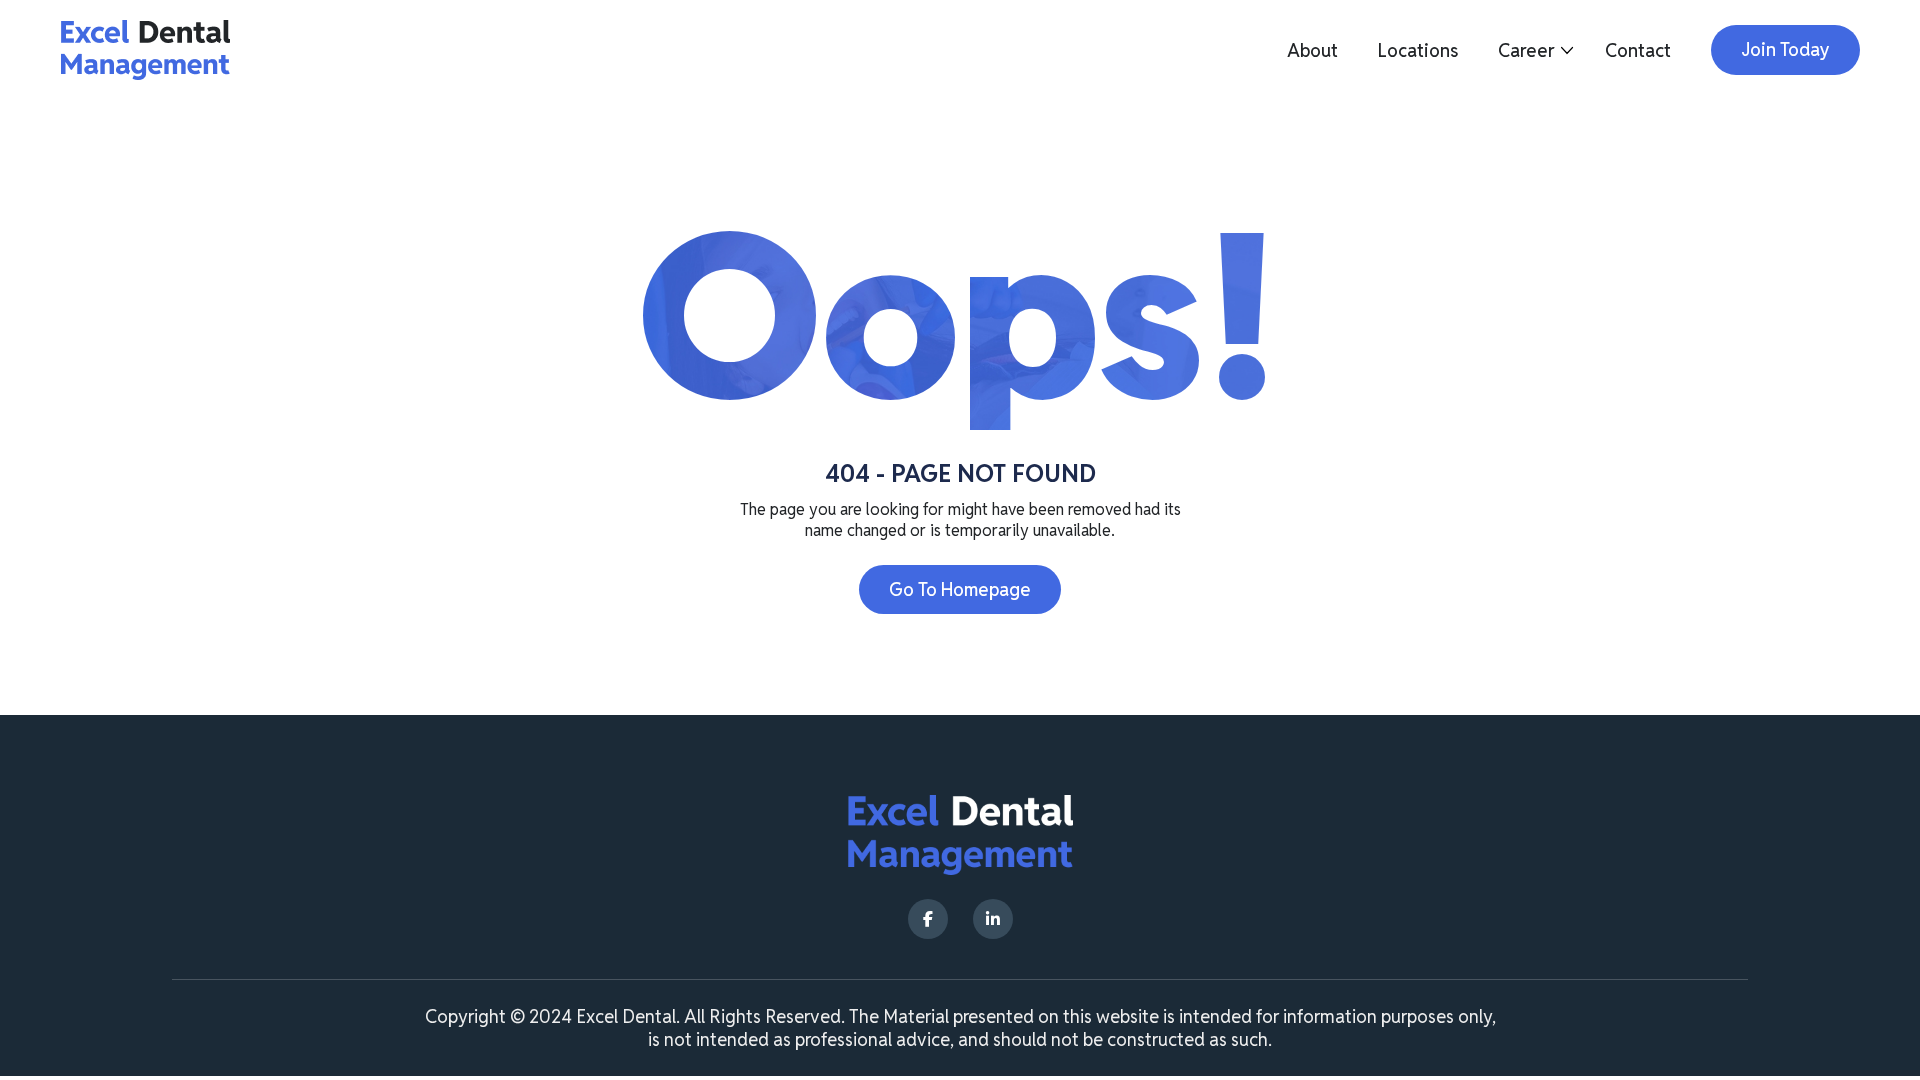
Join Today (1785, 49)
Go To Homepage (960, 589)
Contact (1638, 50)
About (1312, 50)
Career (1526, 50)
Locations (1418, 50)
